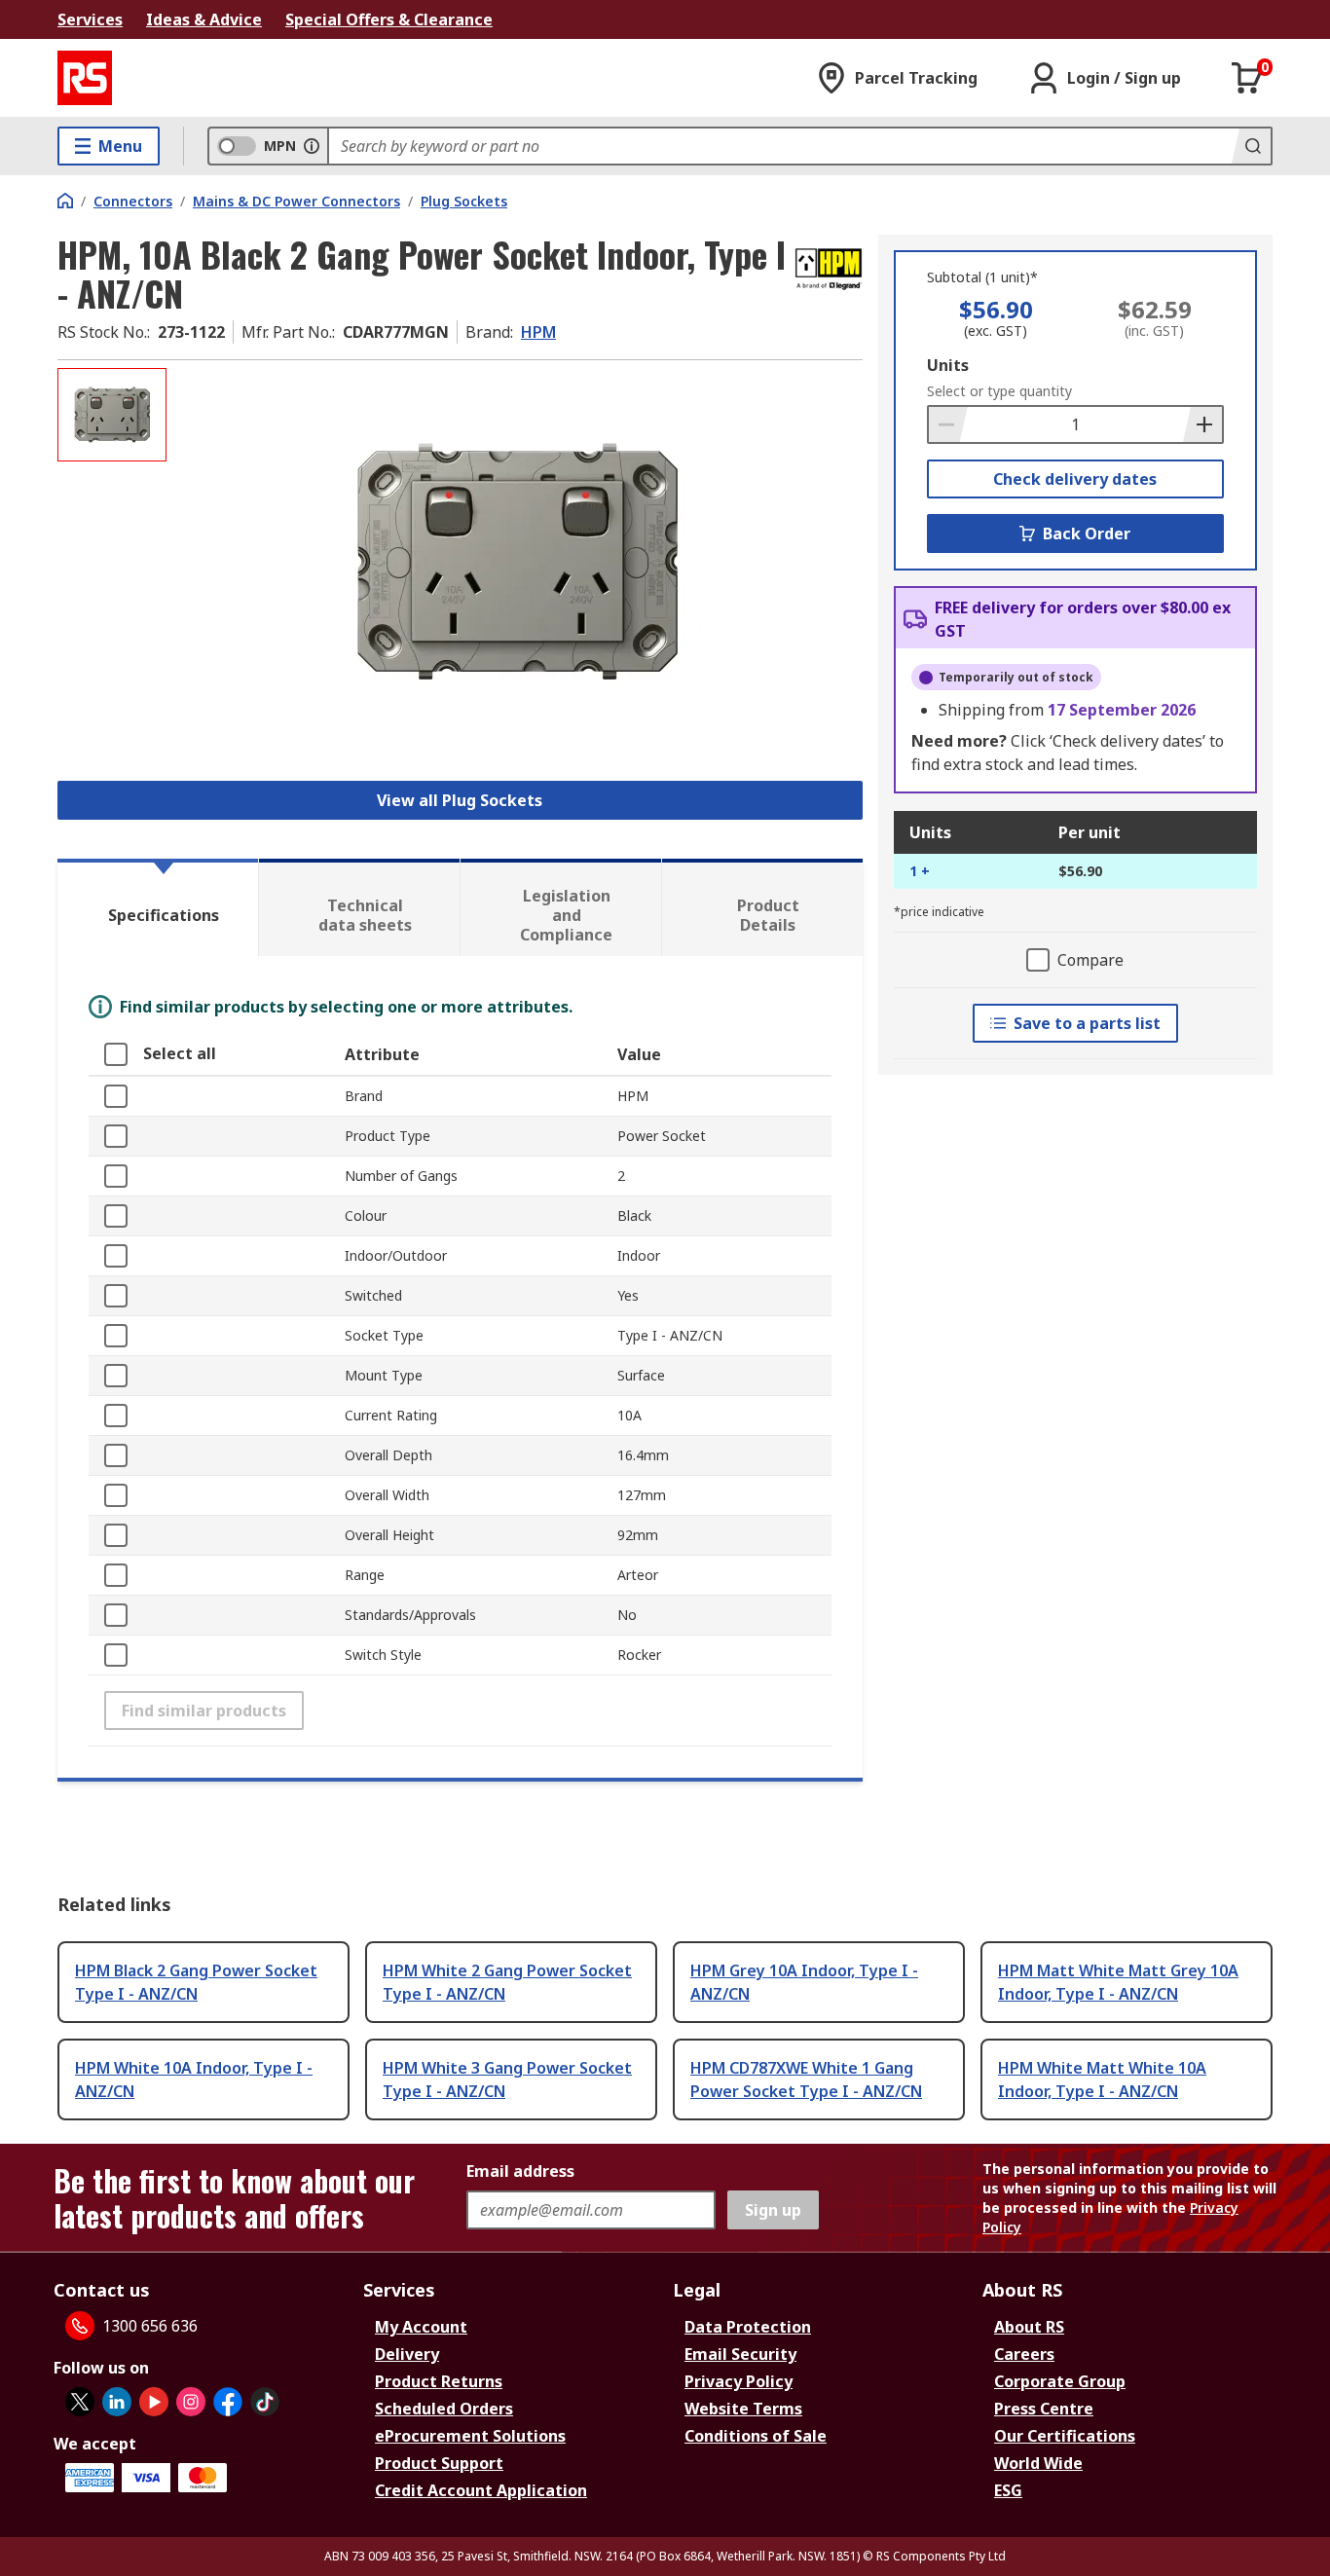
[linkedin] (117, 2402)
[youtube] (154, 2402)
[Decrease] (948, 424)
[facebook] (228, 2402)
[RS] (85, 78)
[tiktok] (265, 2402)
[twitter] (80, 2402)
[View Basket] (1247, 78)
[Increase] (1202, 424)
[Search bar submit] (1251, 146)
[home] (65, 201)
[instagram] (191, 2402)
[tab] (158, 907)
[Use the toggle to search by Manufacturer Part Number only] (312, 146)
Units (948, 365)
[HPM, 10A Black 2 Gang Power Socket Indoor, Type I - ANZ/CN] (517, 562)
